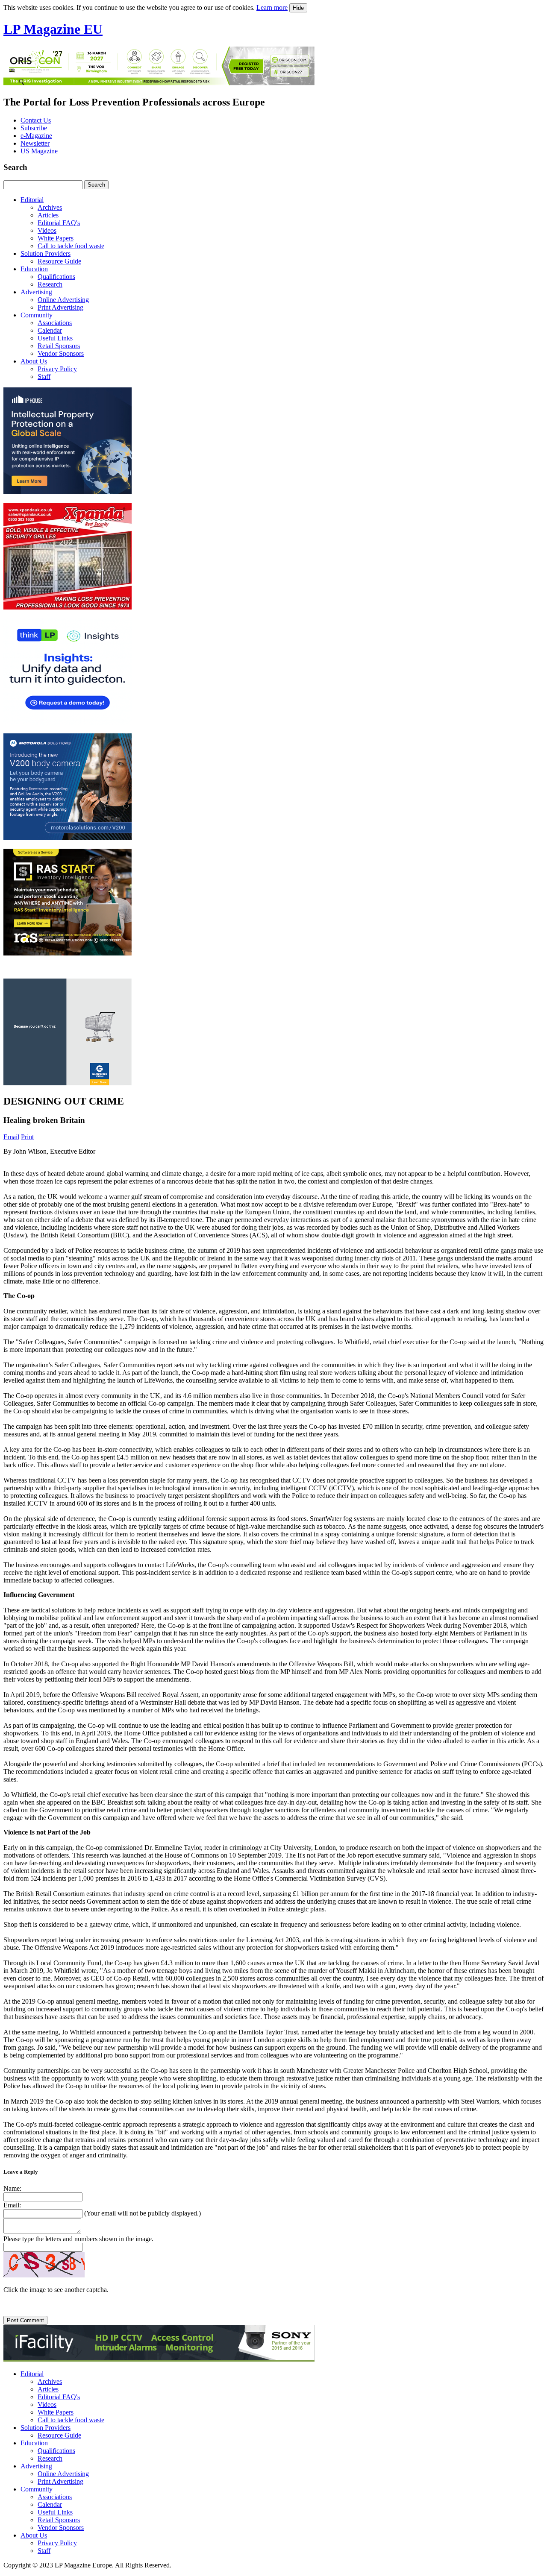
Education (34, 269)
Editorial (32, 200)
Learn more (272, 7)
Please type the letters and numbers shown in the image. (78, 2239)
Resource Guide (59, 261)
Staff (44, 377)
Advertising (36, 292)
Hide (298, 8)
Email (11, 1137)
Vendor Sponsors (61, 353)
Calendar (50, 330)
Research (50, 284)
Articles (48, 215)
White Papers (56, 238)
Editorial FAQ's (59, 223)
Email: (12, 2205)
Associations (55, 323)
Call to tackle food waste (71, 246)
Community (37, 315)
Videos (47, 230)
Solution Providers (46, 253)
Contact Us (36, 120)
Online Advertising (63, 300)
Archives (50, 207)
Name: (12, 2188)
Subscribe (34, 128)
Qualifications (56, 277)
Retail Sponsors (59, 346)
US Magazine (39, 151)
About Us (34, 361)
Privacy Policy (57, 369)
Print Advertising (60, 307)
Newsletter (35, 143)
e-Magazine (36, 136)
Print (27, 1137)
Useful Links (55, 338)
